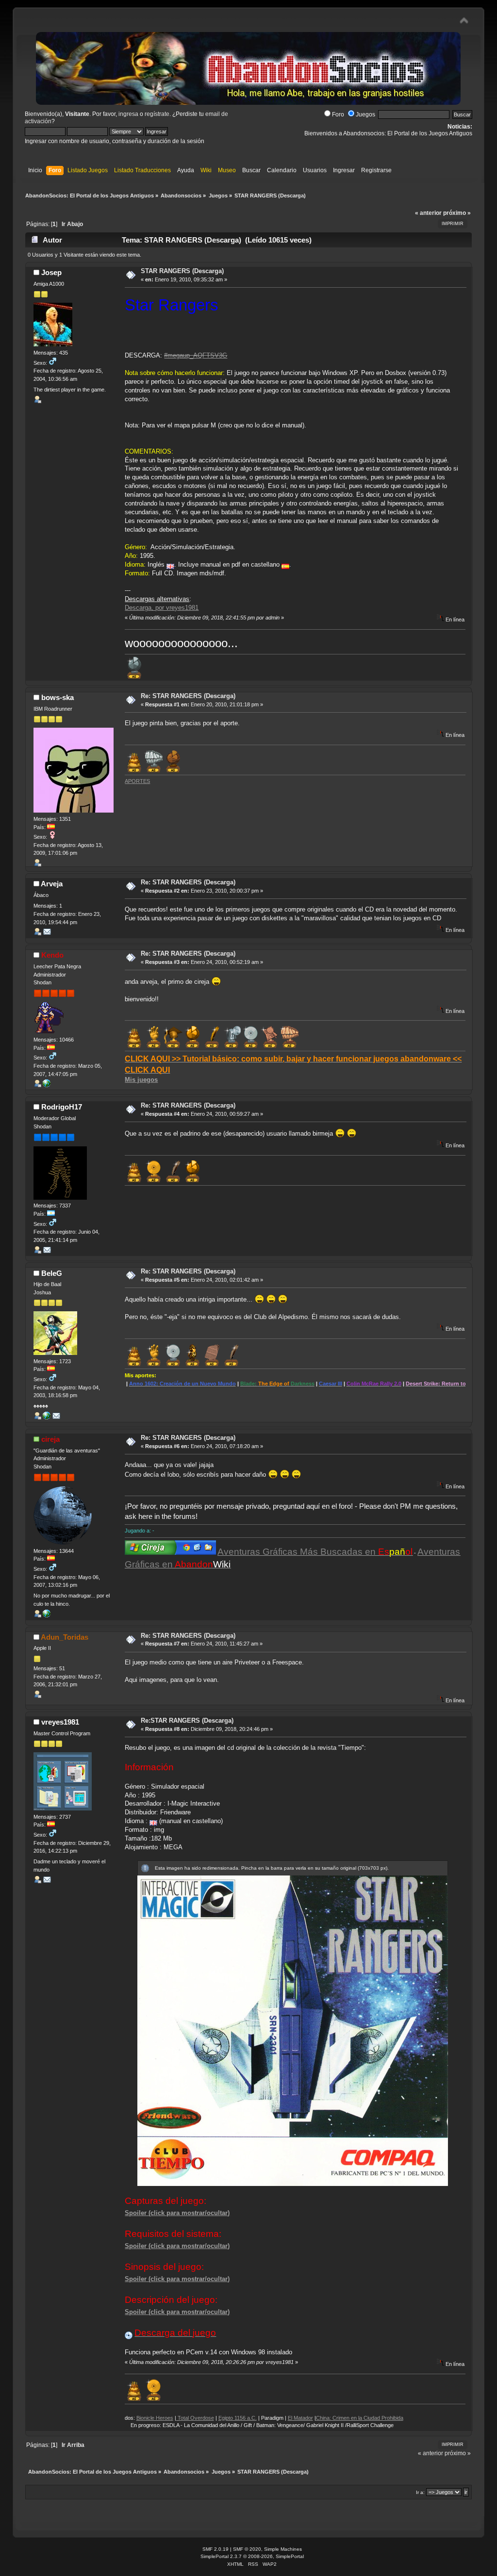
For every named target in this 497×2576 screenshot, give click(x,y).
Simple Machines (283, 2549)
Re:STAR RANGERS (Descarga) (187, 1720)
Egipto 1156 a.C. (178, 2418)
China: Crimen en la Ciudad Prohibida (300, 2418)
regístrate (157, 114)
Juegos (365, 114)
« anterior (428, 213)
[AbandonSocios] (47, 1418)
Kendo (52, 955)
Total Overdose (136, 2418)
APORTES (137, 781)
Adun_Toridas (65, 1637)
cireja (50, 1439)
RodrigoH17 (62, 1107)
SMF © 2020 (247, 2549)
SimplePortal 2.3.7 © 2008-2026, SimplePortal (252, 2556)
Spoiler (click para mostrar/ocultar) (177, 2213)
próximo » (457, 213)
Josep (51, 272)
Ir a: (420, 2492)
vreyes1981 (60, 1722)
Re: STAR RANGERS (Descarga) (188, 696)
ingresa (128, 114)
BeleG (52, 1273)
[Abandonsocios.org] (47, 1085)
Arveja (52, 884)
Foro (338, 114)
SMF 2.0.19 (215, 2549)
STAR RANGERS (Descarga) (182, 271)
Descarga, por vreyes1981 (162, 608)
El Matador (241, 2418)
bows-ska (58, 697)
